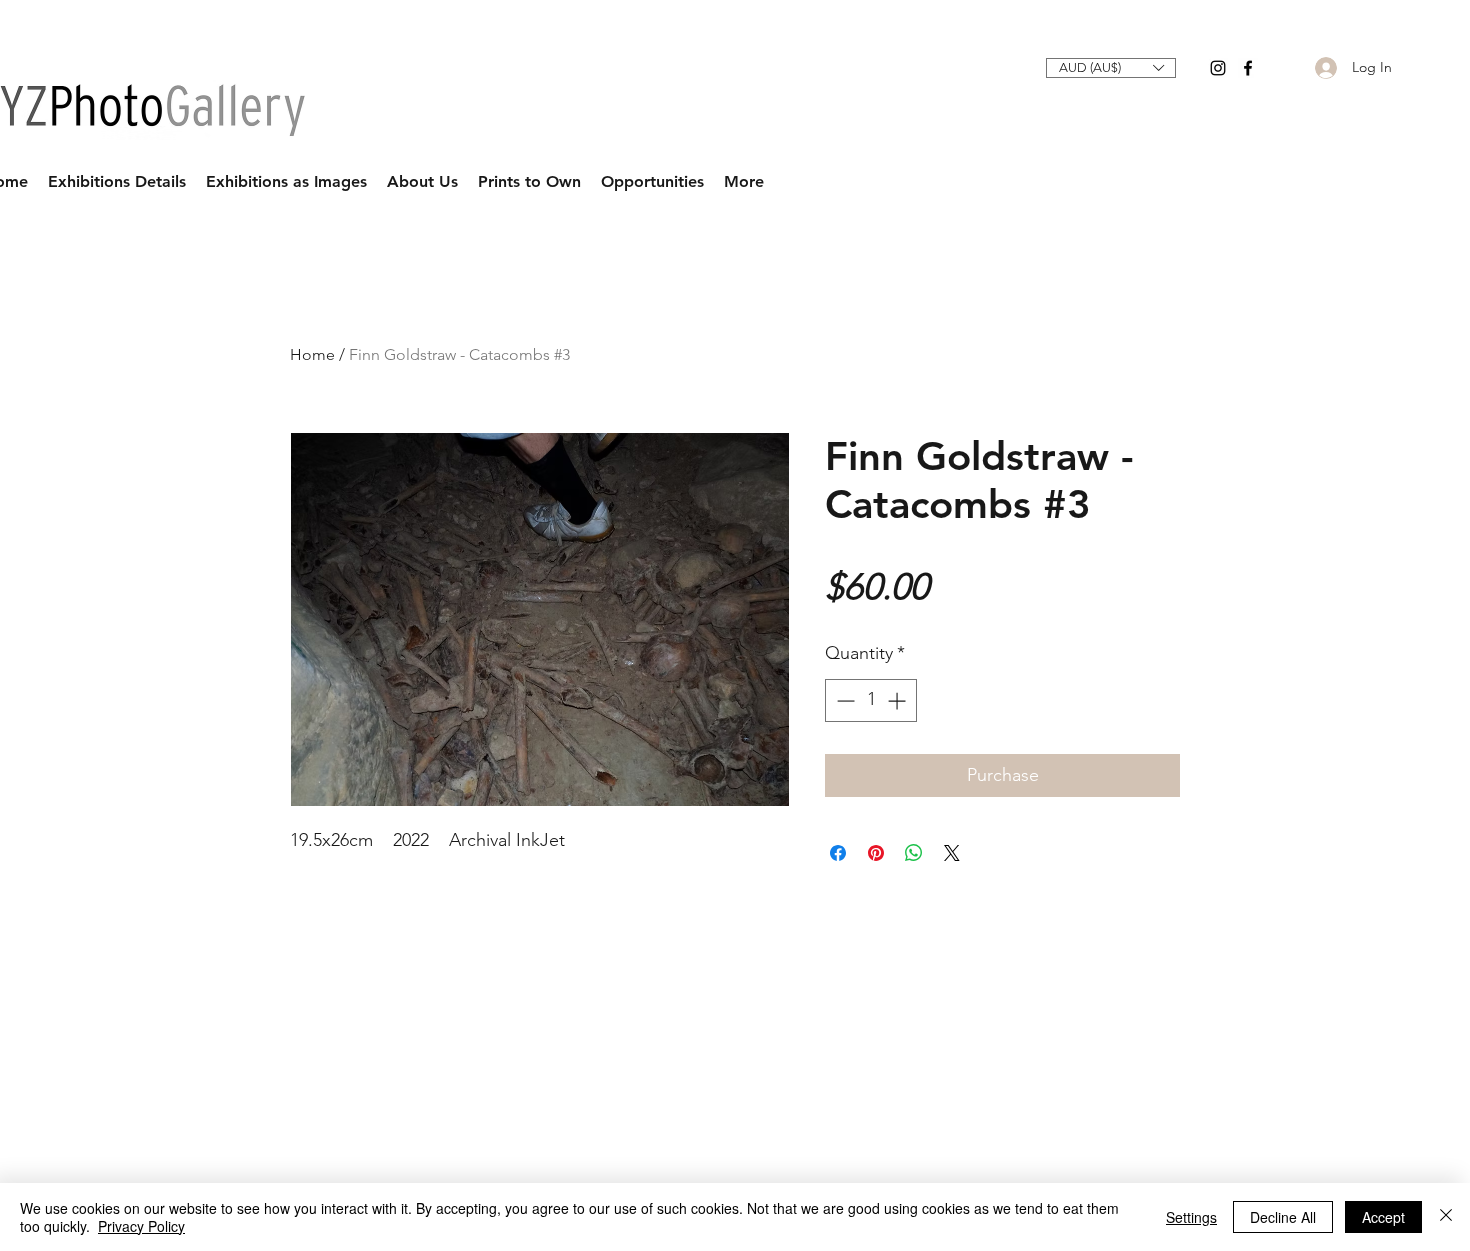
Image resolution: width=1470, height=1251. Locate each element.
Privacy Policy (141, 1226)
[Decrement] (843, 700)
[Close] (1446, 1217)
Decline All (1283, 1217)
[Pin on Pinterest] (876, 853)
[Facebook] (1248, 68)
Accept (1383, 1217)
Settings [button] (1191, 1217)
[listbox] (1111, 68)
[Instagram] (1218, 68)
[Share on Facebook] (838, 853)
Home (312, 354)
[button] (1111, 68)
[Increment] (898, 700)
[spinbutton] (871, 700)
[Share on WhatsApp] (914, 853)
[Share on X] (952, 853)
